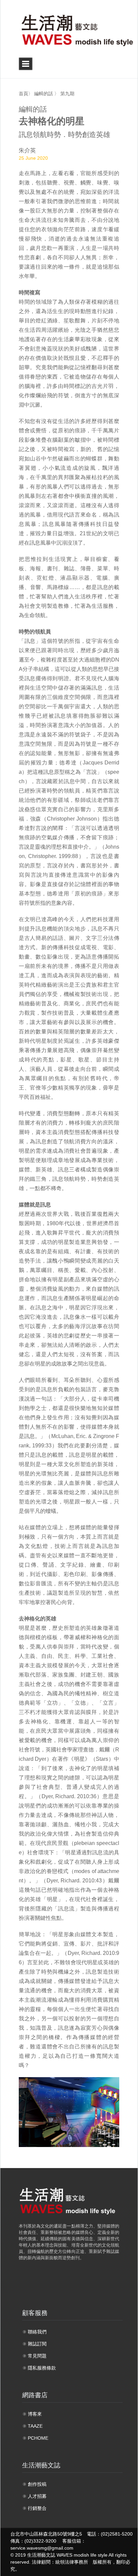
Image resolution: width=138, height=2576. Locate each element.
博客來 (35, 2414)
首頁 (23, 94)
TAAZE (35, 2426)
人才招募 (37, 2496)
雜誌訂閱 (37, 2344)
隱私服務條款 (42, 2368)
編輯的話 (44, 94)
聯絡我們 (37, 2332)
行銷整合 (37, 2508)
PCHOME (38, 2438)
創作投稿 (37, 2484)
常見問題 (37, 2356)
